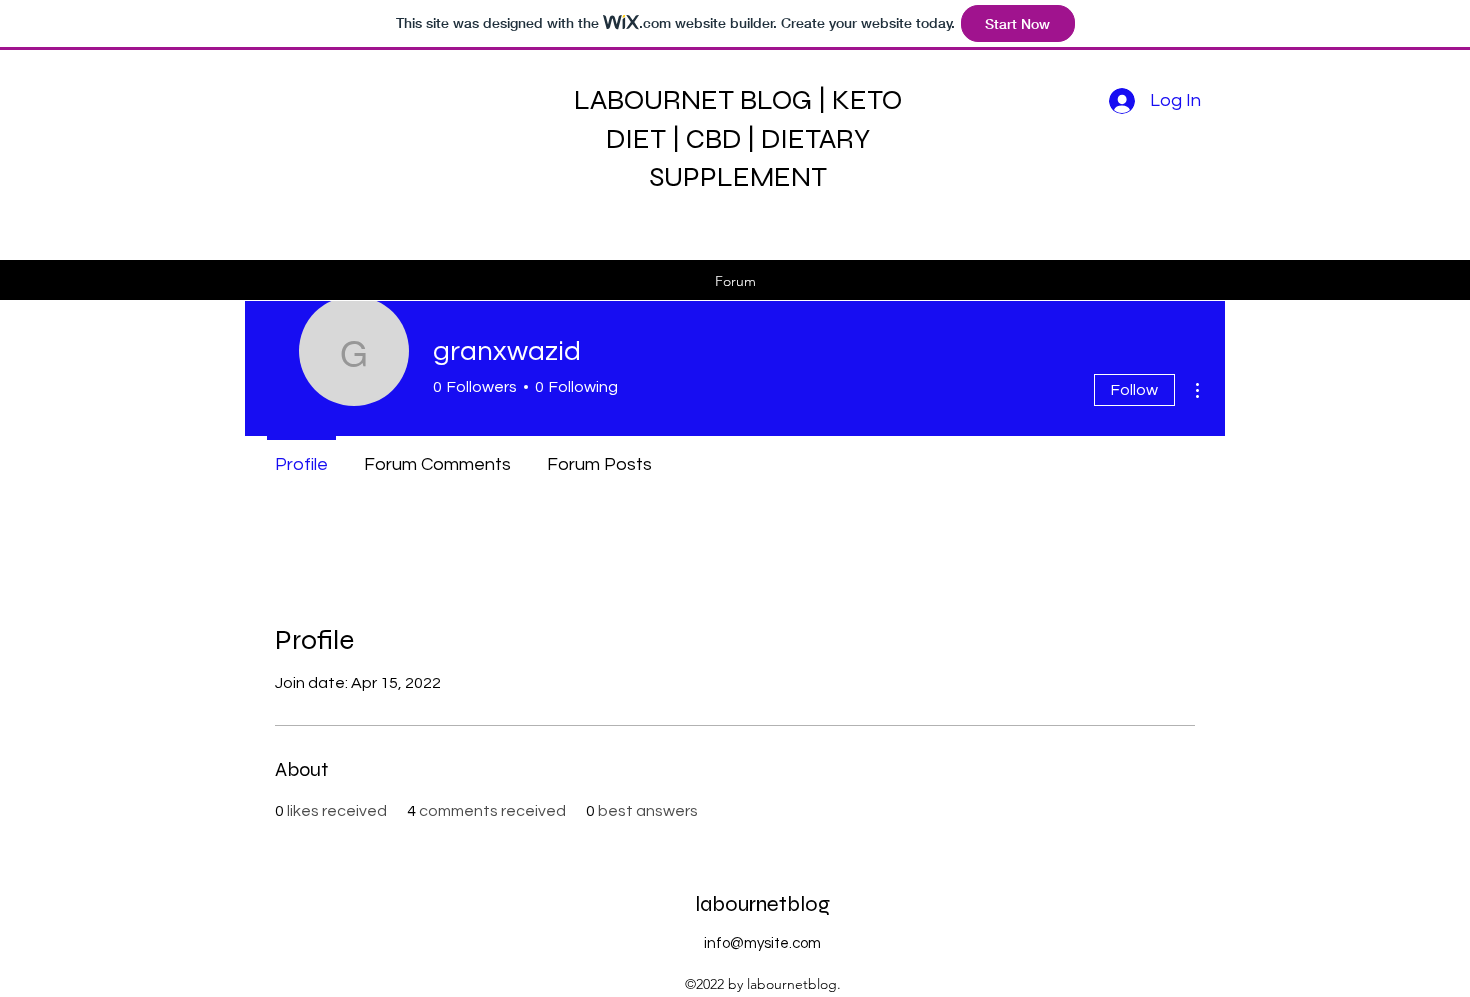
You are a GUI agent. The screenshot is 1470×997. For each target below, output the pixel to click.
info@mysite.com (762, 943)
